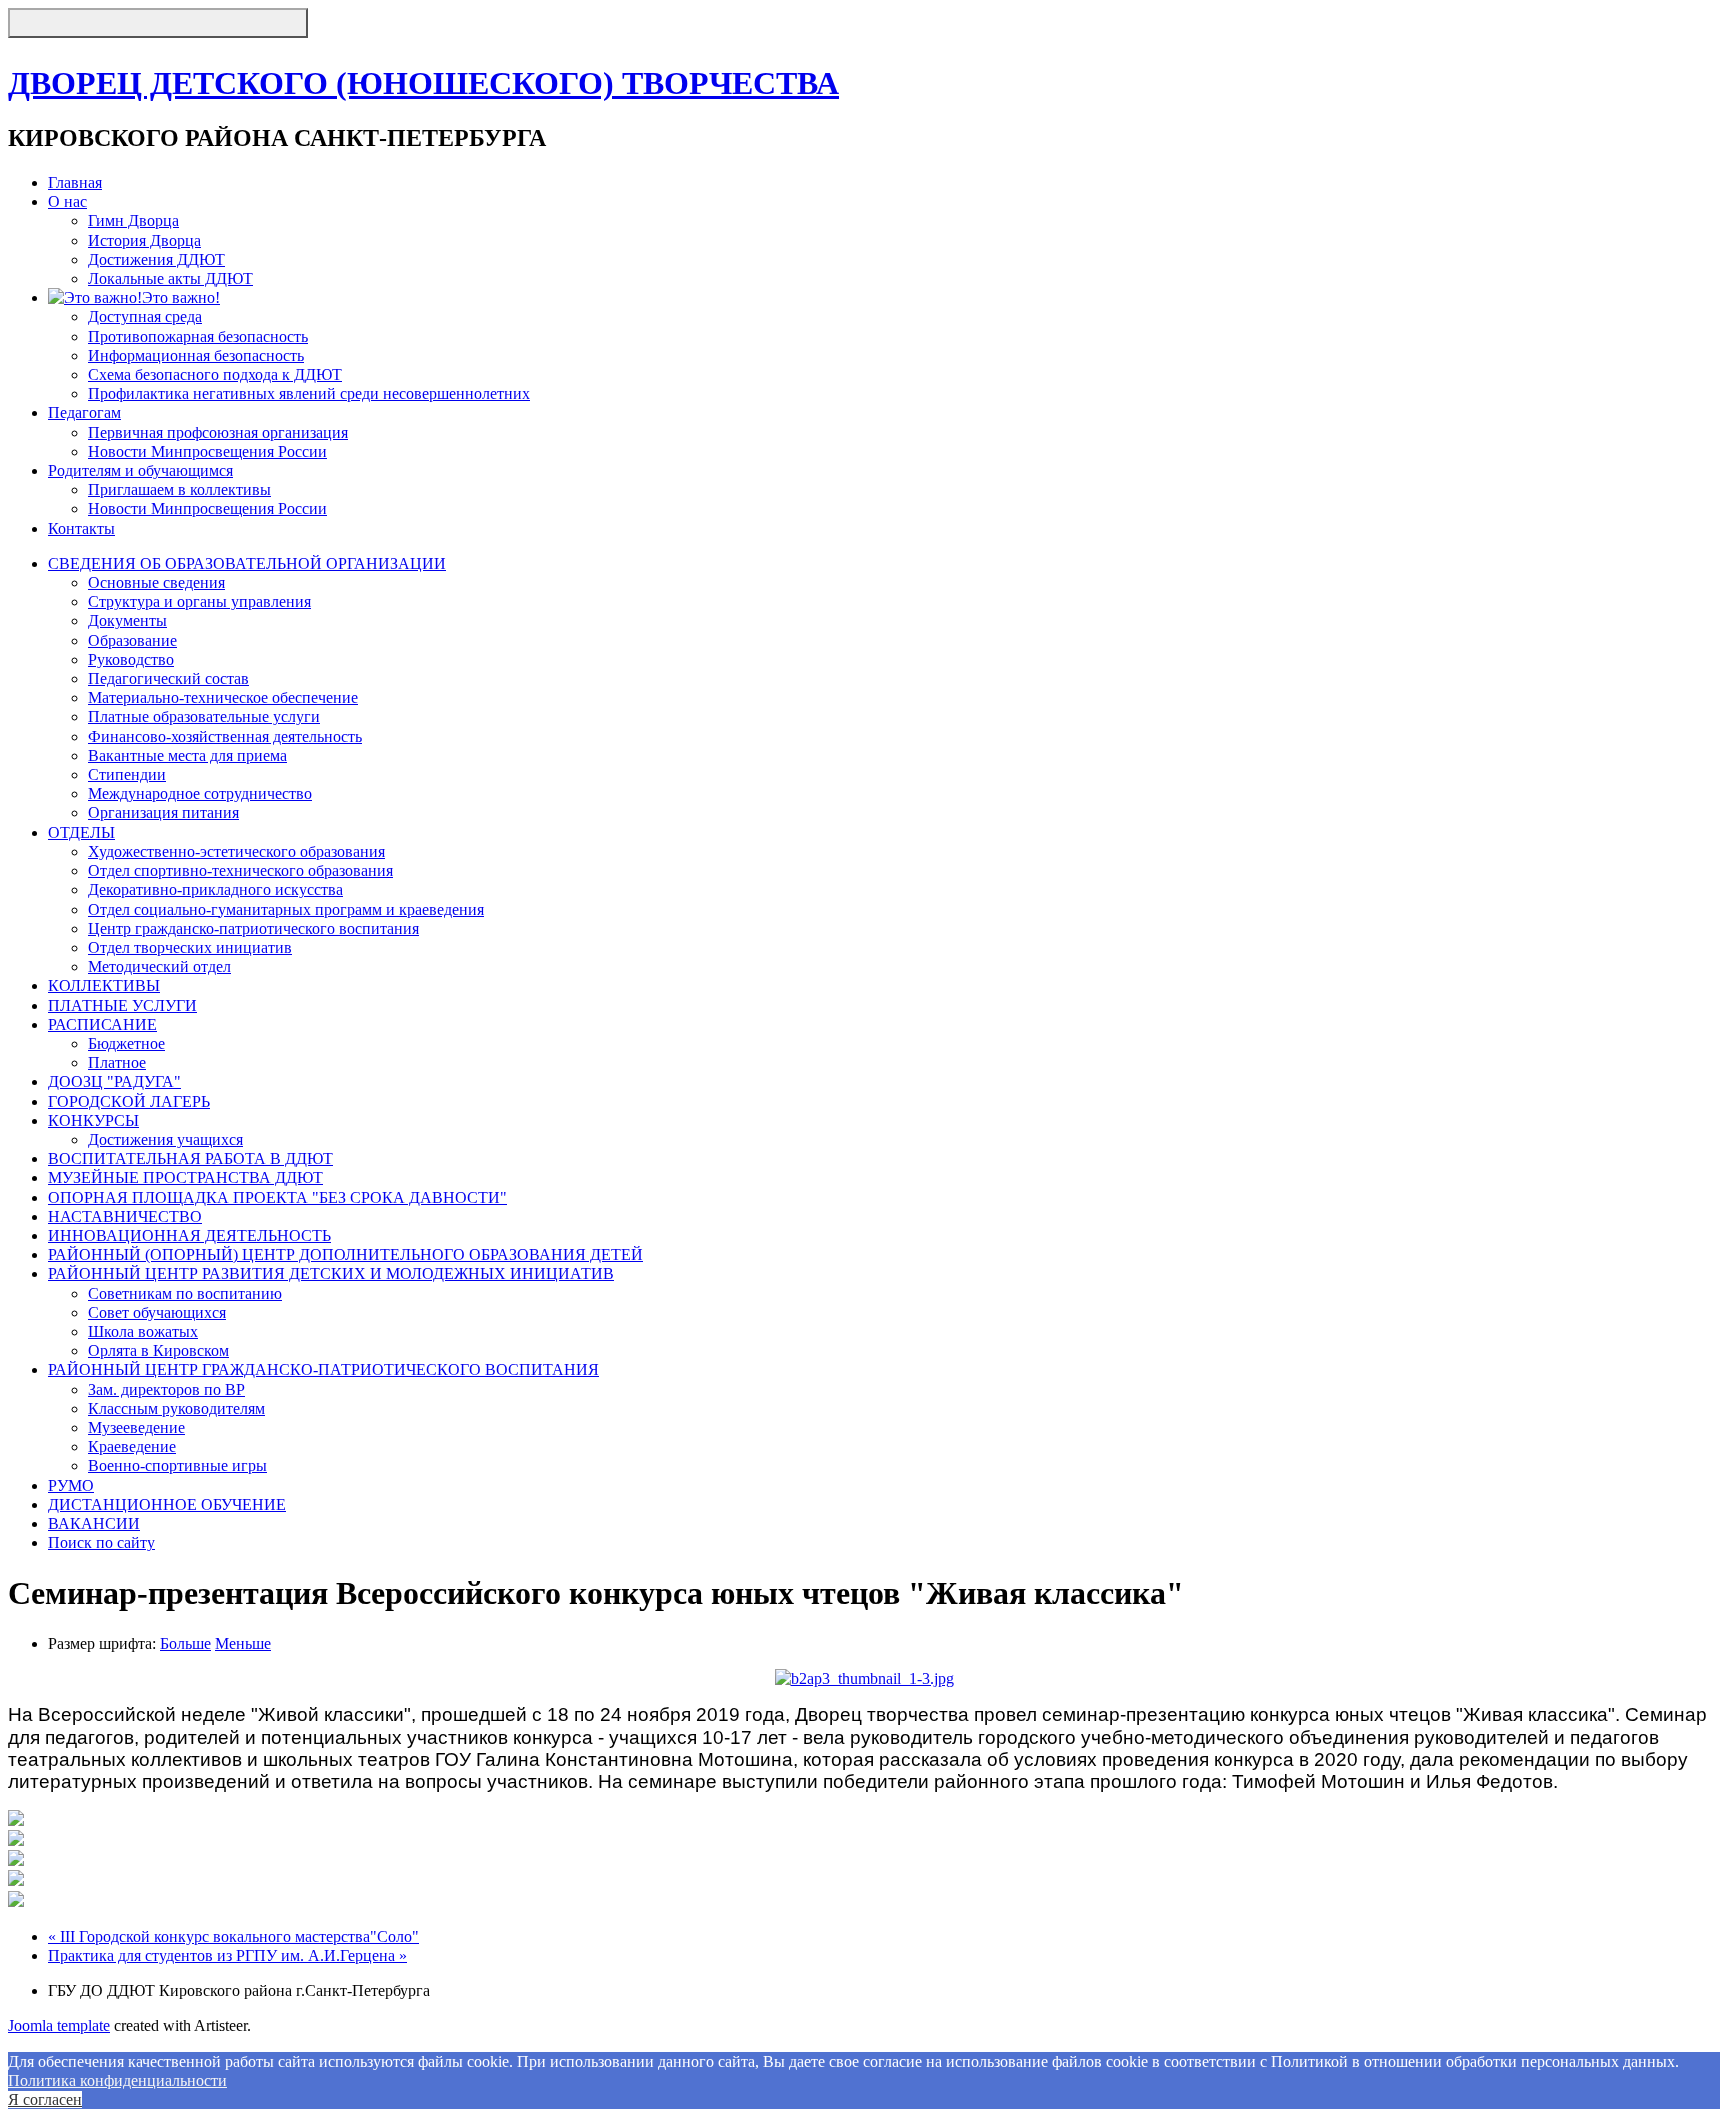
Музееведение (136, 1427)
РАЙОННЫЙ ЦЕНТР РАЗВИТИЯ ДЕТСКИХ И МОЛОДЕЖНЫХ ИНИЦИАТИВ (331, 1273)
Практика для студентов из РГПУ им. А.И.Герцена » (227, 1955)
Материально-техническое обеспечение (223, 697)
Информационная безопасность (196, 355)
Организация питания (163, 812)
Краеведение (132, 1446)
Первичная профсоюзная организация (218, 432)
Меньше (243, 1643)
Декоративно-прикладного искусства (215, 889)
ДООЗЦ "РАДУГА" (114, 1081)
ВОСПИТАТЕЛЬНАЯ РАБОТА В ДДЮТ (190, 1158)
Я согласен (45, 2099)
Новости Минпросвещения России (207, 451)
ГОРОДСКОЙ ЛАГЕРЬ (129, 1101)
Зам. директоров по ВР (166, 1389)
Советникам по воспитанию (185, 1293)
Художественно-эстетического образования (236, 851)
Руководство (131, 659)
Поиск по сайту (101, 1542)
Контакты (81, 528)
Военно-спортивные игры (177, 1465)
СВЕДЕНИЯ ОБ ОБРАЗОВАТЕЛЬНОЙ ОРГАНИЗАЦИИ (247, 563)
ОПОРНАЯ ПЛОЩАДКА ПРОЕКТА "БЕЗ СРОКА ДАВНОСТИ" (277, 1197)
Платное (117, 1062)
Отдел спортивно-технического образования (240, 870)
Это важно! (181, 297)
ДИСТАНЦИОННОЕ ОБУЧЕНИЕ (167, 1504)
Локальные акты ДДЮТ (170, 278)
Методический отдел (159, 966)
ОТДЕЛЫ (81, 832)
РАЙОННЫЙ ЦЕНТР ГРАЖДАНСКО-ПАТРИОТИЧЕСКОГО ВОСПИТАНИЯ (323, 1369)
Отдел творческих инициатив (190, 947)
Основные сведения (156, 582)
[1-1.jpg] (16, 1820)
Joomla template (59, 2025)
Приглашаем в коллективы (179, 489)
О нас (67, 201)
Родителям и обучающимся (140, 470)
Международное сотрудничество (200, 793)
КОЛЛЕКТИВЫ (104, 985)
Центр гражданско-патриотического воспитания (253, 928)
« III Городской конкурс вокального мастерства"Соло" (233, 1936)
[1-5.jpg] (16, 1901)
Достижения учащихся (165, 1139)
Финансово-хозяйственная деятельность (225, 736)
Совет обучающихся (157, 1312)
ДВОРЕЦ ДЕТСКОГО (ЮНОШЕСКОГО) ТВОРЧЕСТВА (423, 83)
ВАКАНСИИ (94, 1523)
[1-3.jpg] (864, 1678)
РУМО (71, 1485)
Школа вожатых (143, 1331)
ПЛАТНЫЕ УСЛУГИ (122, 1005)
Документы (127, 620)
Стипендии (127, 774)
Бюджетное (126, 1043)
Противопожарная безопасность (198, 336)
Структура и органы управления (199, 601)
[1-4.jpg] (16, 1880)
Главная (75, 182)
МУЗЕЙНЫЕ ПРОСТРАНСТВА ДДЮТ (185, 1177)
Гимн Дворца (133, 220)
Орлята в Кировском (158, 1350)
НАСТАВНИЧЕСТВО (125, 1216)
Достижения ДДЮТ (156, 259)
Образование (132, 640)
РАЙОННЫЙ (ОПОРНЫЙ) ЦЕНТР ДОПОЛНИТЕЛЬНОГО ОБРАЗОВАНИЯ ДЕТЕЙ (345, 1254)
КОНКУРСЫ (93, 1120)
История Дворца (144, 240)
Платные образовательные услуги (204, 716)
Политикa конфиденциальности (117, 2080)
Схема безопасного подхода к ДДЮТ (215, 374)
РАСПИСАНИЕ (102, 1024)
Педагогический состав (168, 678)
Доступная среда (145, 316)
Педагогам (84, 412)
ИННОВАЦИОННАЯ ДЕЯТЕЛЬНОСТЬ (189, 1235)
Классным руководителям (176, 1408)
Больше (185, 1643)
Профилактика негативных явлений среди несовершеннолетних (309, 393)
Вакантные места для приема (187, 755)
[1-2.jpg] (16, 1840)
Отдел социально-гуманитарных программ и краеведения (286, 909)
